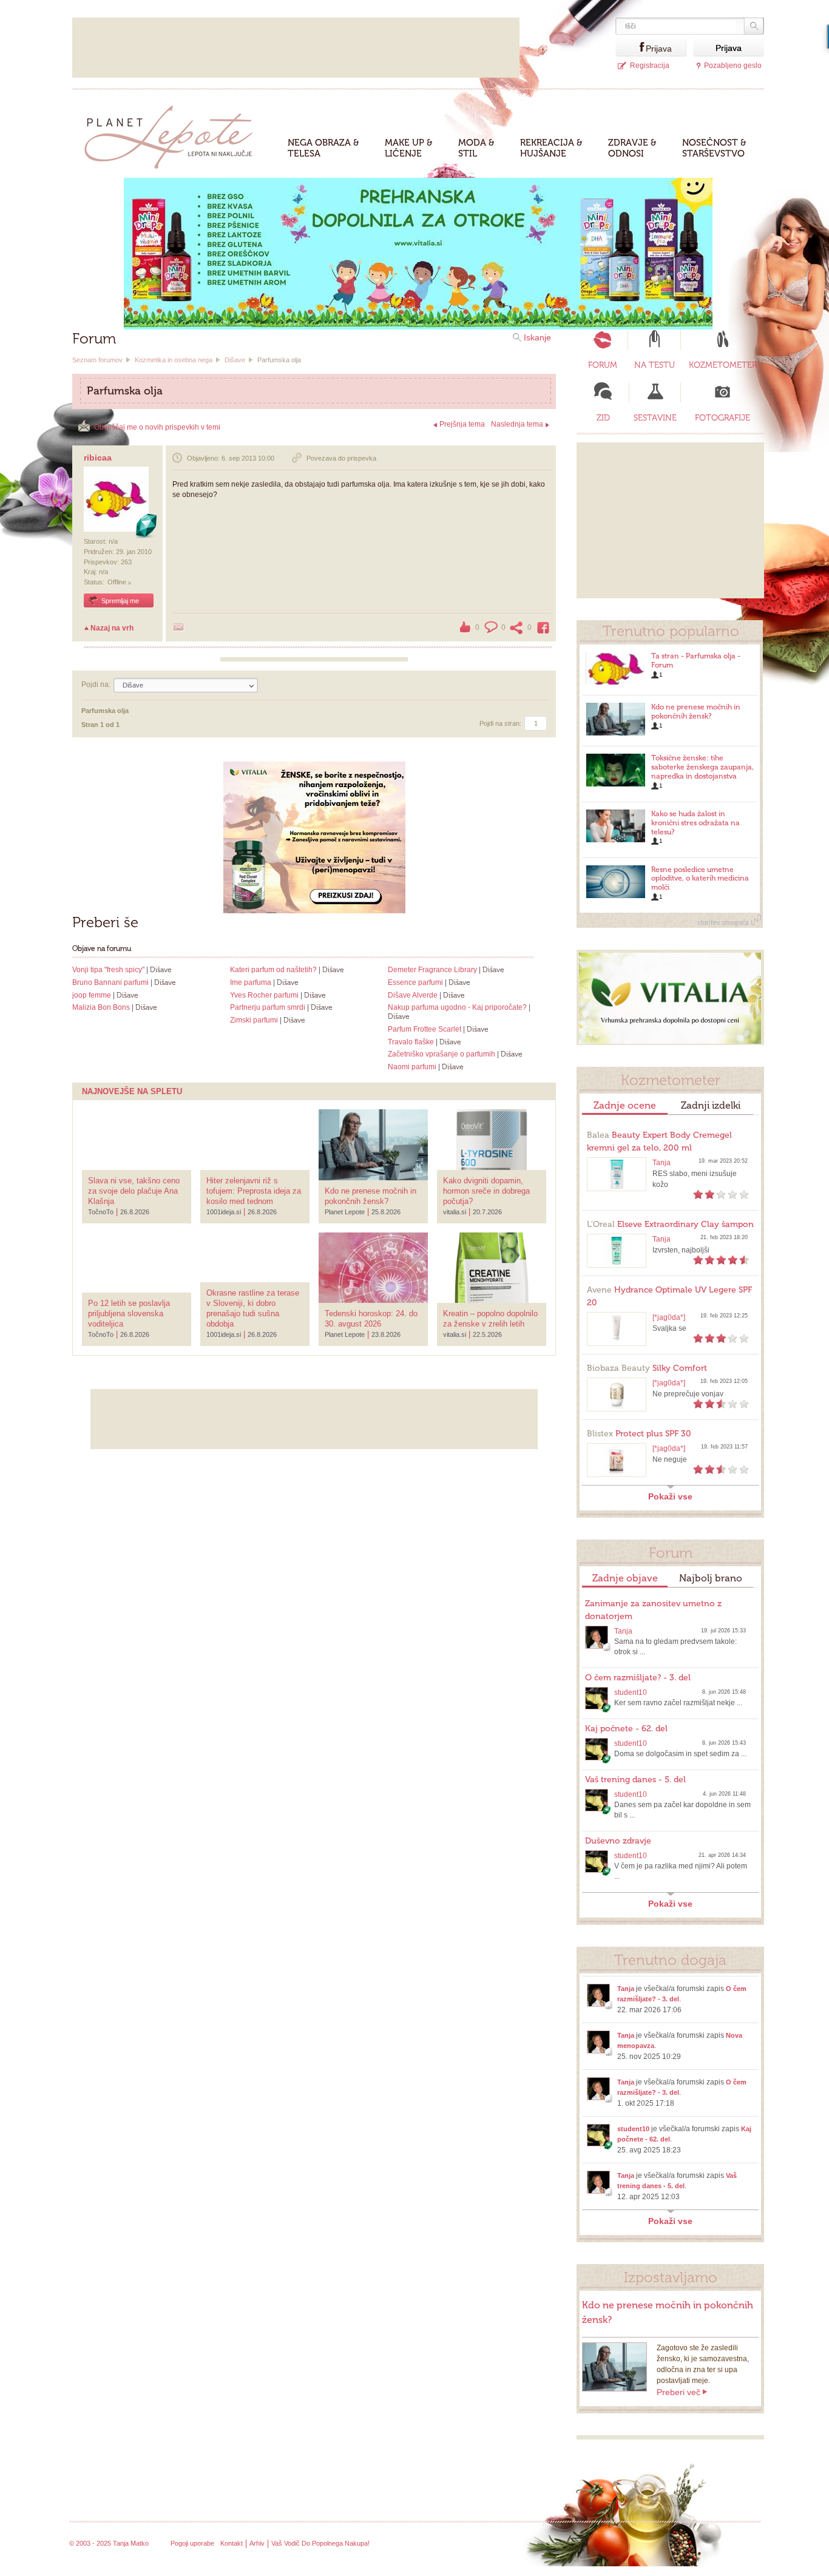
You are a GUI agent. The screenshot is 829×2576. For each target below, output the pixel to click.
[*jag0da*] (669, 1317)
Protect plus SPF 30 (639, 1434)
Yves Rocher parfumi (264, 995)
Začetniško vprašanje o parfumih (442, 1054)
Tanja (662, 1163)
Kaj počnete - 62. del (626, 1729)
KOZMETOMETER (723, 365)
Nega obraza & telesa (323, 148)
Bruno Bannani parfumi (110, 982)
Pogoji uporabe (192, 2543)
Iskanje (537, 337)
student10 (631, 1692)
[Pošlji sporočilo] (178, 627)
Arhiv (257, 2543)
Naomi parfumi (412, 1067)
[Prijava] (631, 48)
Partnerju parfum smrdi (268, 1007)
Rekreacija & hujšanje (551, 148)
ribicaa (98, 458)
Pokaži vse (670, 1496)
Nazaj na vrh (112, 628)
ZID (603, 418)
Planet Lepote (173, 134)
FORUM (603, 365)
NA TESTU (655, 365)
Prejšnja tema (462, 424)
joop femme (92, 995)
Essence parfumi (415, 982)
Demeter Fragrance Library (432, 970)
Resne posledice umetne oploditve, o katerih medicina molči (700, 879)
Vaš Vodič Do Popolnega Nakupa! (320, 2543)
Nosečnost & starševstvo (714, 148)
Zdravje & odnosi (632, 148)
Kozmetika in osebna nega (174, 360)
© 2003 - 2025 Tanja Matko (109, 2543)
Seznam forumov (97, 360)
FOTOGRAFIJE (722, 418)
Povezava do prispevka (341, 458)
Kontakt (232, 2543)
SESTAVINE (655, 418)
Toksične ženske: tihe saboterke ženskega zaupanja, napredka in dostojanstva (702, 767)
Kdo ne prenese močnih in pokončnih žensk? (696, 712)
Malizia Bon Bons (101, 1007)
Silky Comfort (647, 1368)
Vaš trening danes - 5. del (635, 1780)
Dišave (235, 360)
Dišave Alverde (413, 995)
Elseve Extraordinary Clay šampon (670, 1224)
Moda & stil (476, 148)
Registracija (650, 66)
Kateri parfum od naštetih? (273, 970)
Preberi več (678, 2392)
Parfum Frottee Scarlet (425, 1029)
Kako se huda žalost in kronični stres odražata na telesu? (695, 823)
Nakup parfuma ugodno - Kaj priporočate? (457, 1007)
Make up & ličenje (409, 148)
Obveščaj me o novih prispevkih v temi (157, 427)
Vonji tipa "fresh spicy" (108, 970)
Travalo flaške (411, 1042)
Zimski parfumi (254, 1020)
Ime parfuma (251, 982)
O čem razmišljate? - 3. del (638, 1678)
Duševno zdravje (618, 1841)
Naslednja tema (517, 424)
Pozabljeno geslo (733, 66)
